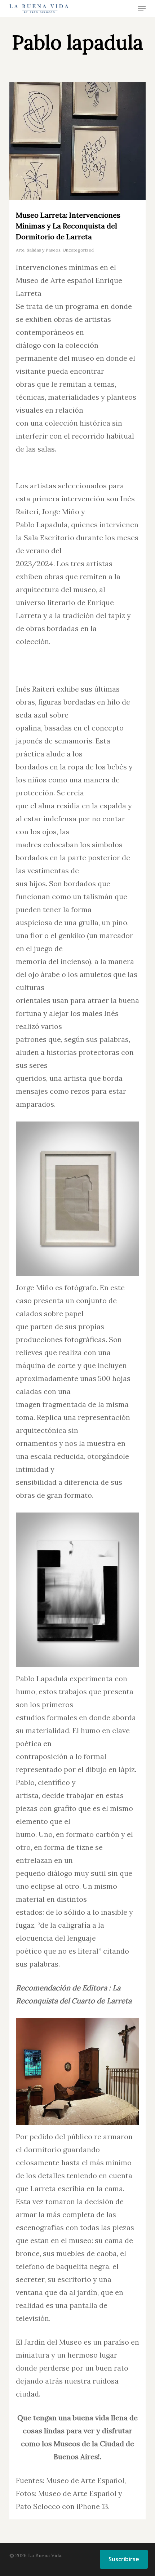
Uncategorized (78, 250)
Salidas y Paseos (44, 250)
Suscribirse (124, 2559)
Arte (20, 250)
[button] (142, 9)
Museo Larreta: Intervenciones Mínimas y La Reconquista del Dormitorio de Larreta (68, 226)
